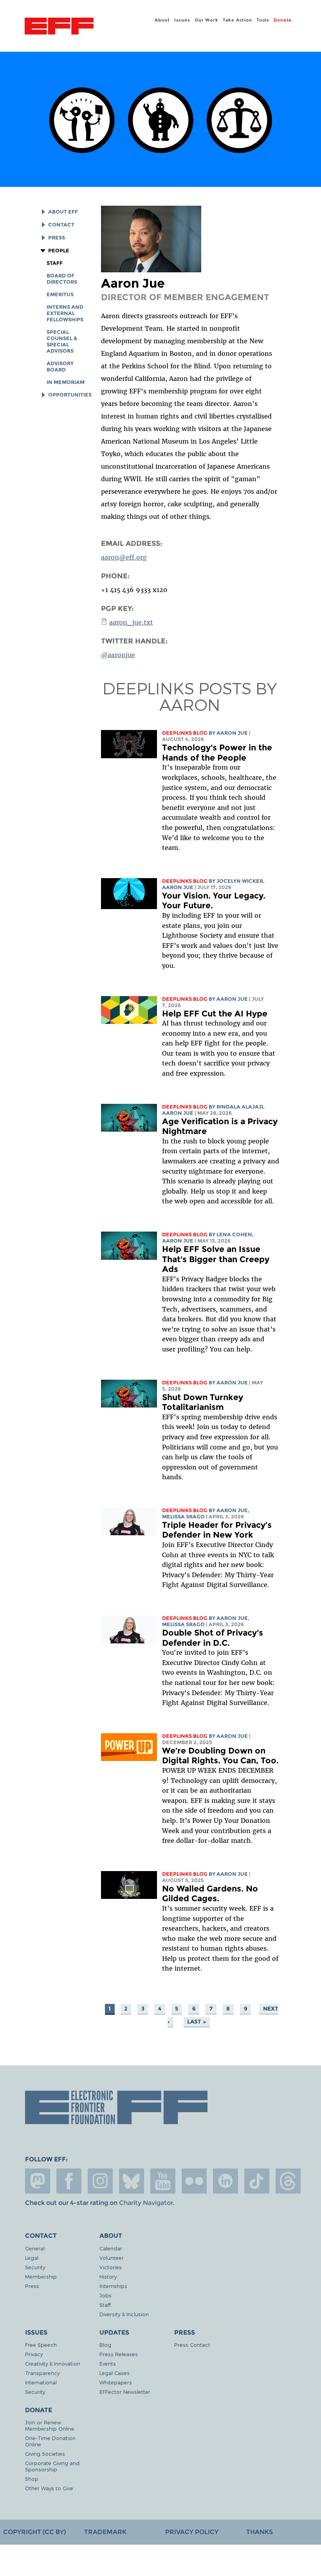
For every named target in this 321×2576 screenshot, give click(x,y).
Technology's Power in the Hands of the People (217, 753)
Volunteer (112, 2258)
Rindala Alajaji (240, 1107)
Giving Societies (45, 2454)
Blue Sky (132, 2181)
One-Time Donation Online (50, 2441)
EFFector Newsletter (125, 2392)
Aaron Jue (232, 733)
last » (197, 2022)
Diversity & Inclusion (124, 2314)
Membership (41, 2276)
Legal (32, 2258)
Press (56, 238)
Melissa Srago (183, 1517)
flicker (194, 2181)
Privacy (34, 2354)
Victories (111, 2267)
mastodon (38, 2181)
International (41, 2382)
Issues (182, 20)
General (35, 2248)
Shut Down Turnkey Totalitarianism (203, 1402)
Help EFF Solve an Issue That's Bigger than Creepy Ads (216, 1259)
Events (108, 2363)
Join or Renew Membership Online (50, 2425)
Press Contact (192, 2345)
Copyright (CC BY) (34, 2532)
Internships (113, 2286)
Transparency (42, 2373)
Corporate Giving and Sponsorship (52, 2466)
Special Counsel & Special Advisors (62, 341)
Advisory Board (60, 367)
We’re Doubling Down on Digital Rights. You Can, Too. (220, 1756)
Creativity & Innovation (53, 2363)
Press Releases (119, 2354)
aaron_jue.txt (131, 622)
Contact (61, 225)
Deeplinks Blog (185, 733)
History (108, 2276)
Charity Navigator (146, 2203)
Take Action (237, 20)
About (162, 20)
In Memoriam (66, 382)
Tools (263, 20)
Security (35, 2267)
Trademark (105, 2532)
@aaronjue (118, 655)
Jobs (105, 2295)
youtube (163, 2181)
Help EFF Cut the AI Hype (215, 1014)
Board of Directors (62, 279)
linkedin (225, 2181)
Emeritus (60, 294)
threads (288, 2181)
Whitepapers (116, 2382)
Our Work (206, 20)
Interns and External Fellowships (65, 313)
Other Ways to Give (49, 2488)
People (59, 251)
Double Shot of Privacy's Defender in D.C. (213, 1638)
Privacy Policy (192, 2532)
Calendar (111, 2248)
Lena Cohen (234, 1235)
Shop (32, 2479)
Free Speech (41, 2345)
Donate (283, 20)
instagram (100, 2181)
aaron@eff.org (124, 557)
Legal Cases (115, 2373)
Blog (105, 2345)
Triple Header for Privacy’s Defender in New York (217, 1530)
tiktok (257, 2181)
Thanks (260, 2532)
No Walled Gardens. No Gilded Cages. (210, 1894)
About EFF (63, 212)
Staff (55, 263)
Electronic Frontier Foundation (59, 27)
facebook (69, 2181)
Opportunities (70, 395)
